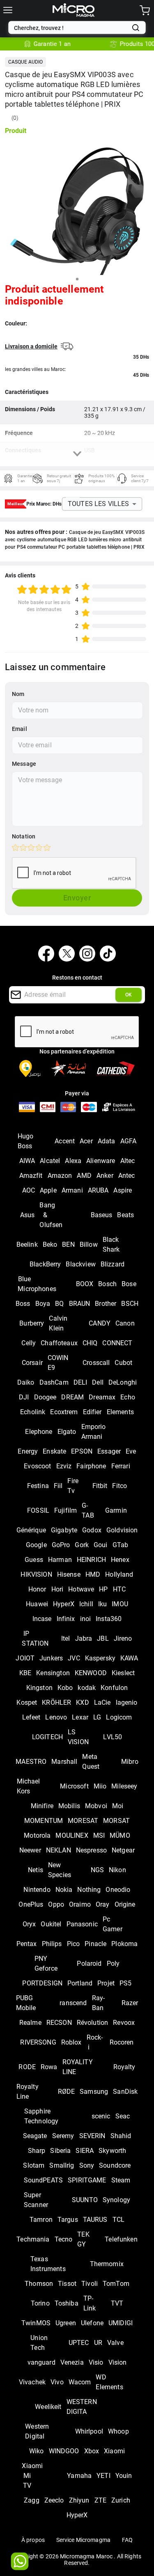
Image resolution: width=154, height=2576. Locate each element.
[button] (25, 62)
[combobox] (71, 28)
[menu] (8, 10)
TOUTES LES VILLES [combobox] (99, 504)
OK (129, 995)
